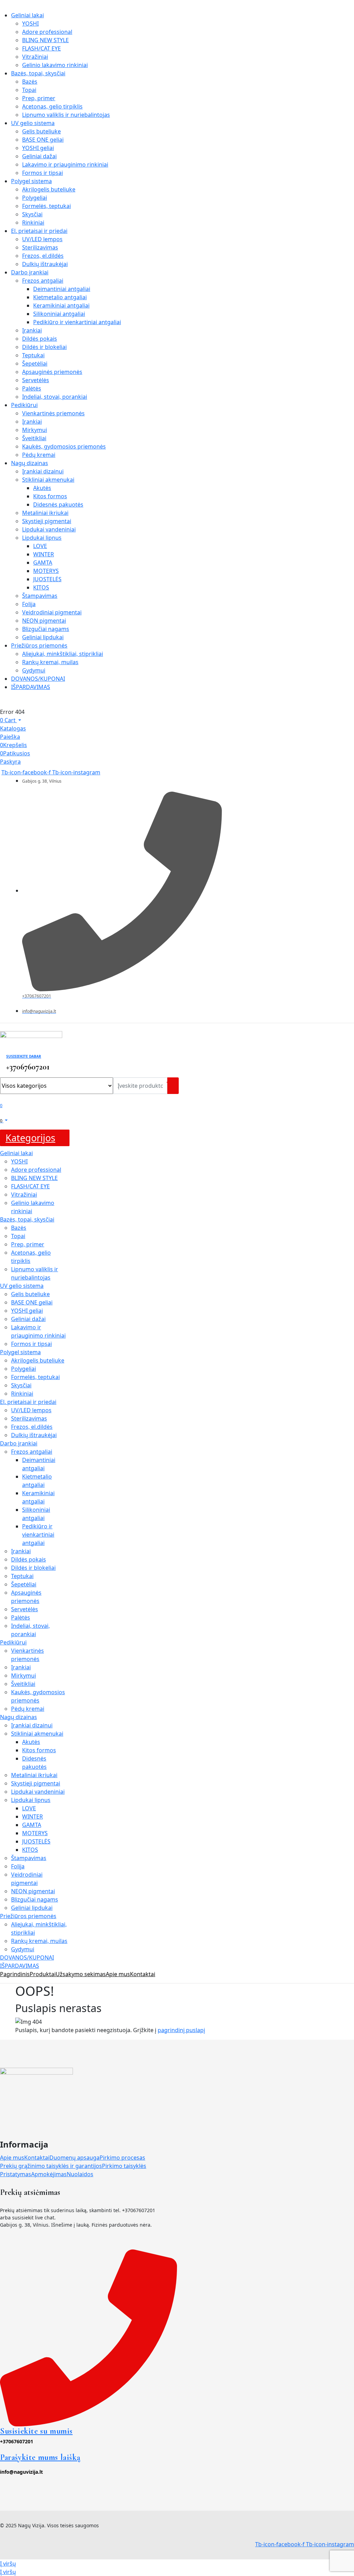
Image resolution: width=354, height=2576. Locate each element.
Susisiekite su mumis (36, 2431)
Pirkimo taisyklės (124, 2166)
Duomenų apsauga (74, 2158)
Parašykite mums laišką (40, 2457)
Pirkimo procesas (122, 2158)
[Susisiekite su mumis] (88, 2337)
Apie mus (12, 2158)
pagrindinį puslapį (181, 2030)
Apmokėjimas (49, 2174)
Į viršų (8, 2564)
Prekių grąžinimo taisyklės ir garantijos (51, 2166)
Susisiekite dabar (24, 1056)
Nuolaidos (80, 2174)
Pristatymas (16, 2174)
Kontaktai (37, 2158)
